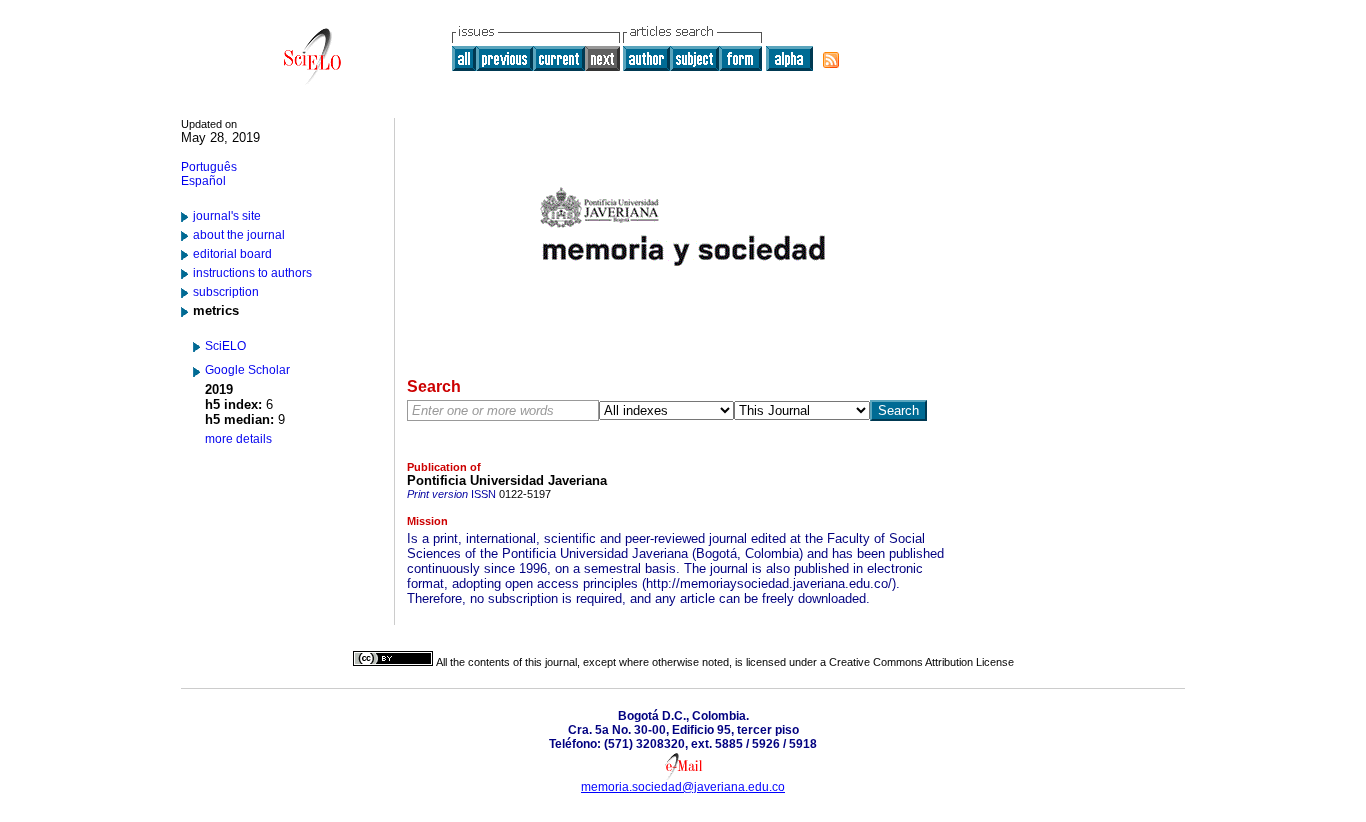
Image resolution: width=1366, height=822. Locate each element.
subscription (226, 292)
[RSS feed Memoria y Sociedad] (831, 60)
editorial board (232, 254)
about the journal (239, 235)
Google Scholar (247, 370)
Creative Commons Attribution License (921, 662)
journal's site (227, 216)
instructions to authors (252, 273)
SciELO (225, 346)
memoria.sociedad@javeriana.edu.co (683, 787)
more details (238, 439)
